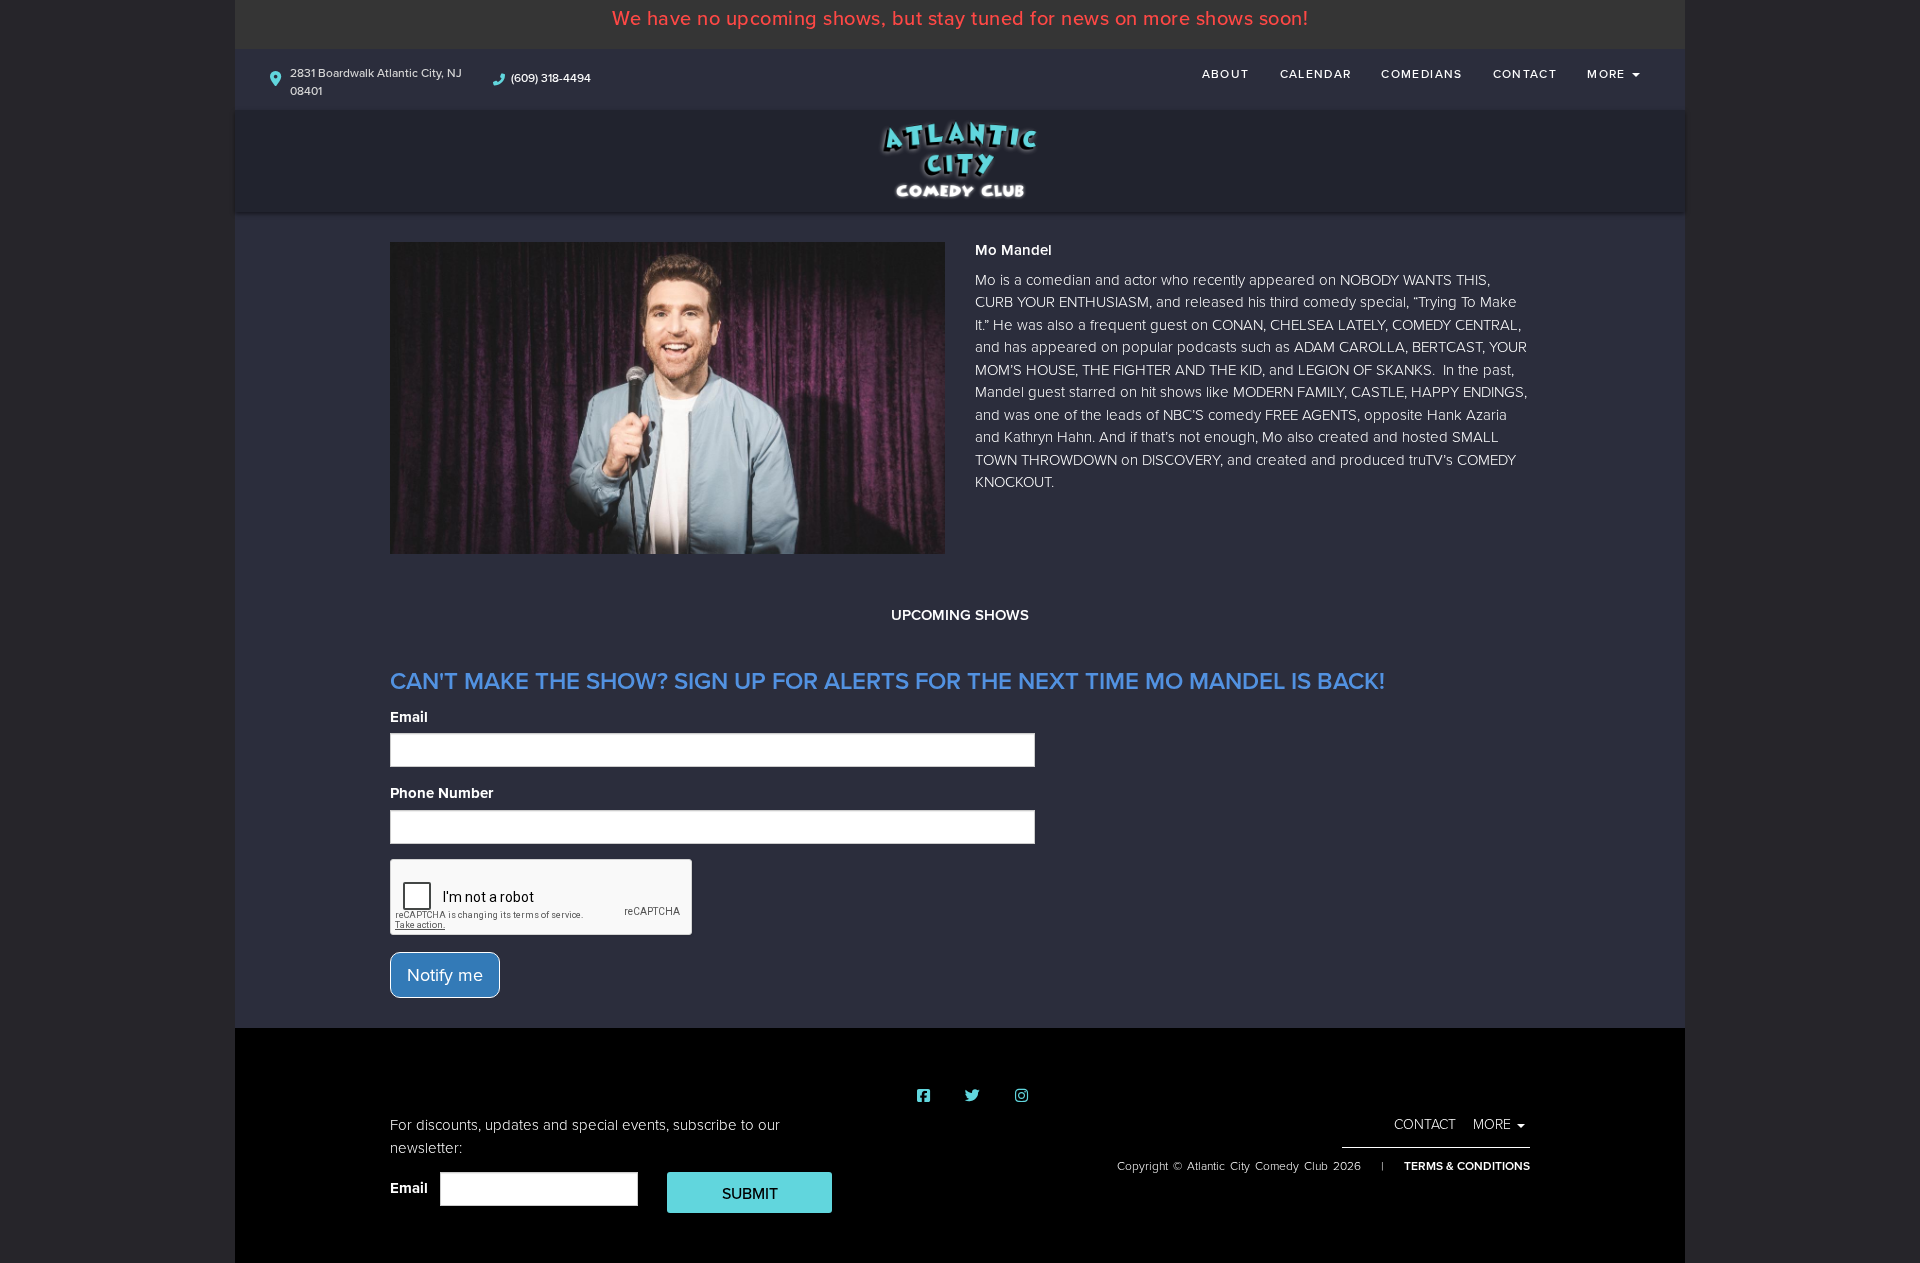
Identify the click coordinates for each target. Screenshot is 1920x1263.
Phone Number (441, 793)
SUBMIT (750, 1194)
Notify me (445, 975)
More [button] (1608, 74)
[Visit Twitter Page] (972, 1096)
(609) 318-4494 (551, 78)
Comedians (1421, 74)
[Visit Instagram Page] (1021, 1096)
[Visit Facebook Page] (923, 1096)
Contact (1525, 74)
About (1226, 74)
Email (409, 717)
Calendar (1316, 74)
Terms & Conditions (1467, 1166)
